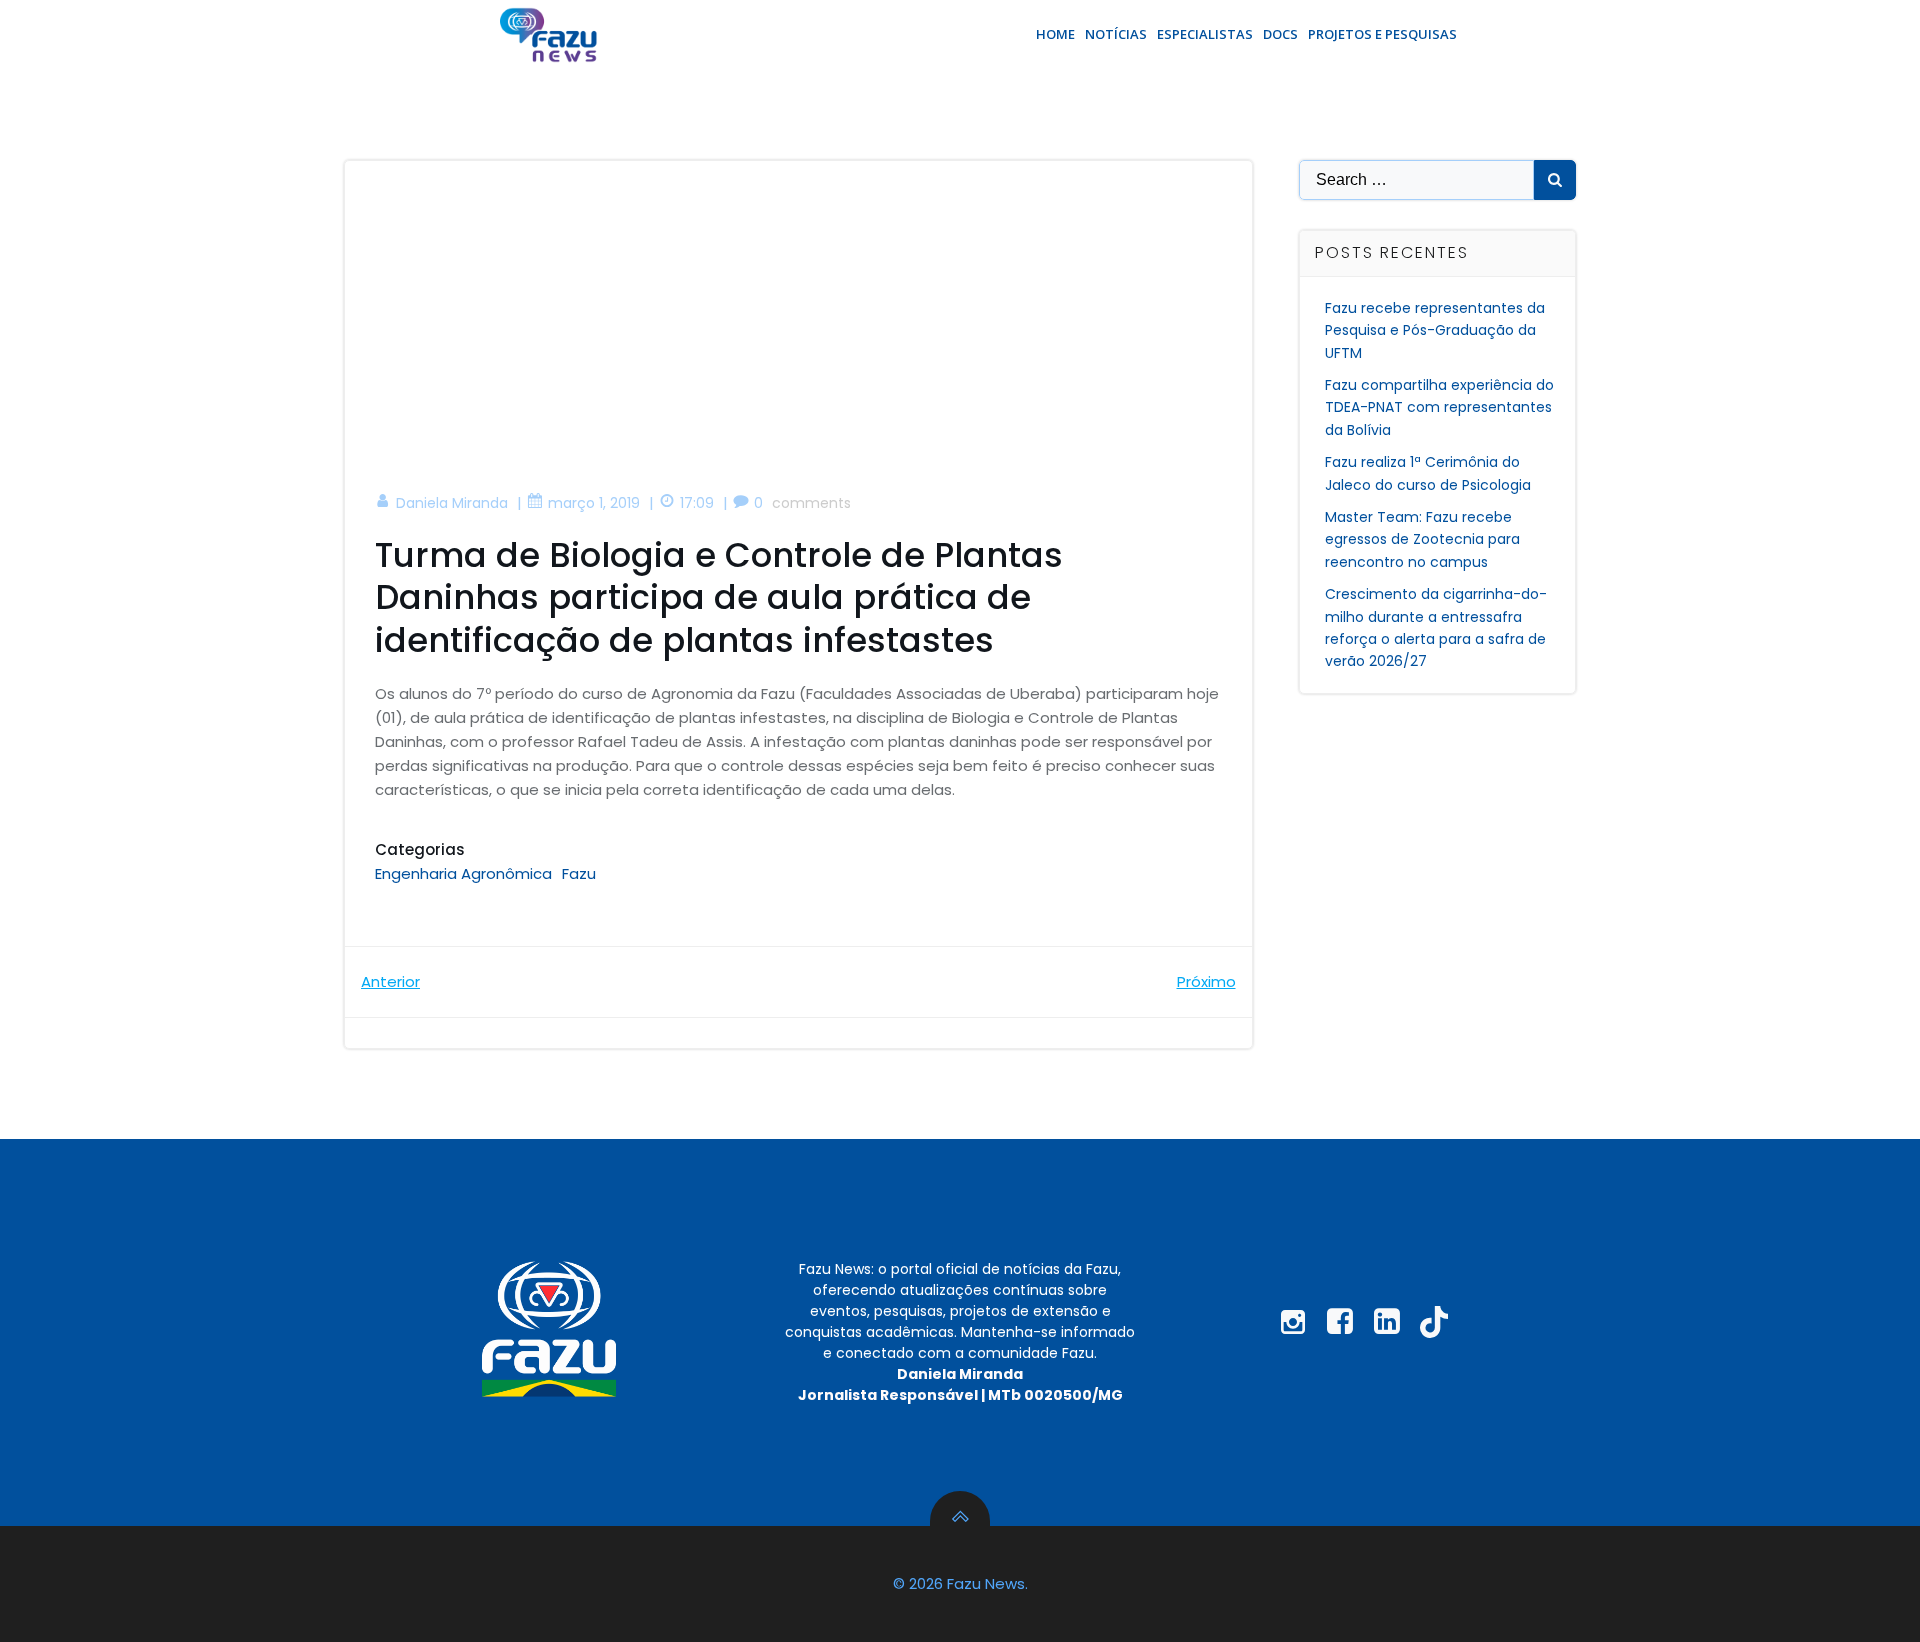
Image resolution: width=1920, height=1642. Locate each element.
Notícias (1116, 34)
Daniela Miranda (452, 503)
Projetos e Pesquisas (1382, 34)
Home (1055, 34)
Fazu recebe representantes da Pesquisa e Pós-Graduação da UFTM (1435, 330)
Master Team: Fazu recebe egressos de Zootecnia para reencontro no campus (1422, 539)
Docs (1280, 34)
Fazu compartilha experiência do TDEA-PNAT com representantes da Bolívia (1439, 407)
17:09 (697, 503)
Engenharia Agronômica (463, 873)
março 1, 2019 (594, 503)
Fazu (579, 873)
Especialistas (1205, 34)
